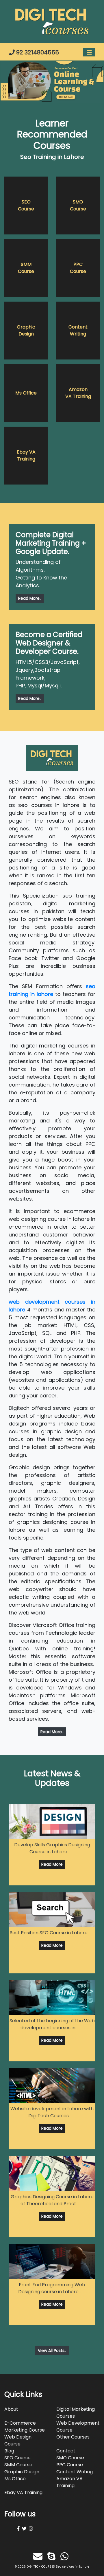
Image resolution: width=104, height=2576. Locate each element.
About (11, 2409)
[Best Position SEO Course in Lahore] (52, 1910)
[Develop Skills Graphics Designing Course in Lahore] (52, 1822)
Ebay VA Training (26, 455)
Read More (52, 1864)
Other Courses (73, 2437)
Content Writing (78, 330)
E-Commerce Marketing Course (25, 2427)
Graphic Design (26, 330)
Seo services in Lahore (73, 2567)
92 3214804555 (37, 52)
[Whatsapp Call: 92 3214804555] (66, 2556)
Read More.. (30, 598)
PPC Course (78, 268)
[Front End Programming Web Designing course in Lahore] (52, 2262)
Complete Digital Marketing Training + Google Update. (51, 543)
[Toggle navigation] (89, 53)
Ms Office (26, 393)
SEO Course (26, 205)
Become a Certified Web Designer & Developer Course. (49, 643)
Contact (66, 2451)
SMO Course (78, 205)
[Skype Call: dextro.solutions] (53, 2556)
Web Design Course (18, 2440)
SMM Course (26, 268)
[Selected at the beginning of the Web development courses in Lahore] (52, 1998)
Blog (9, 2451)
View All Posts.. (52, 2351)
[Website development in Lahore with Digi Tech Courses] (52, 2086)
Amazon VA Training (78, 393)
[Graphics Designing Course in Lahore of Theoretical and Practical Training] (52, 2174)
